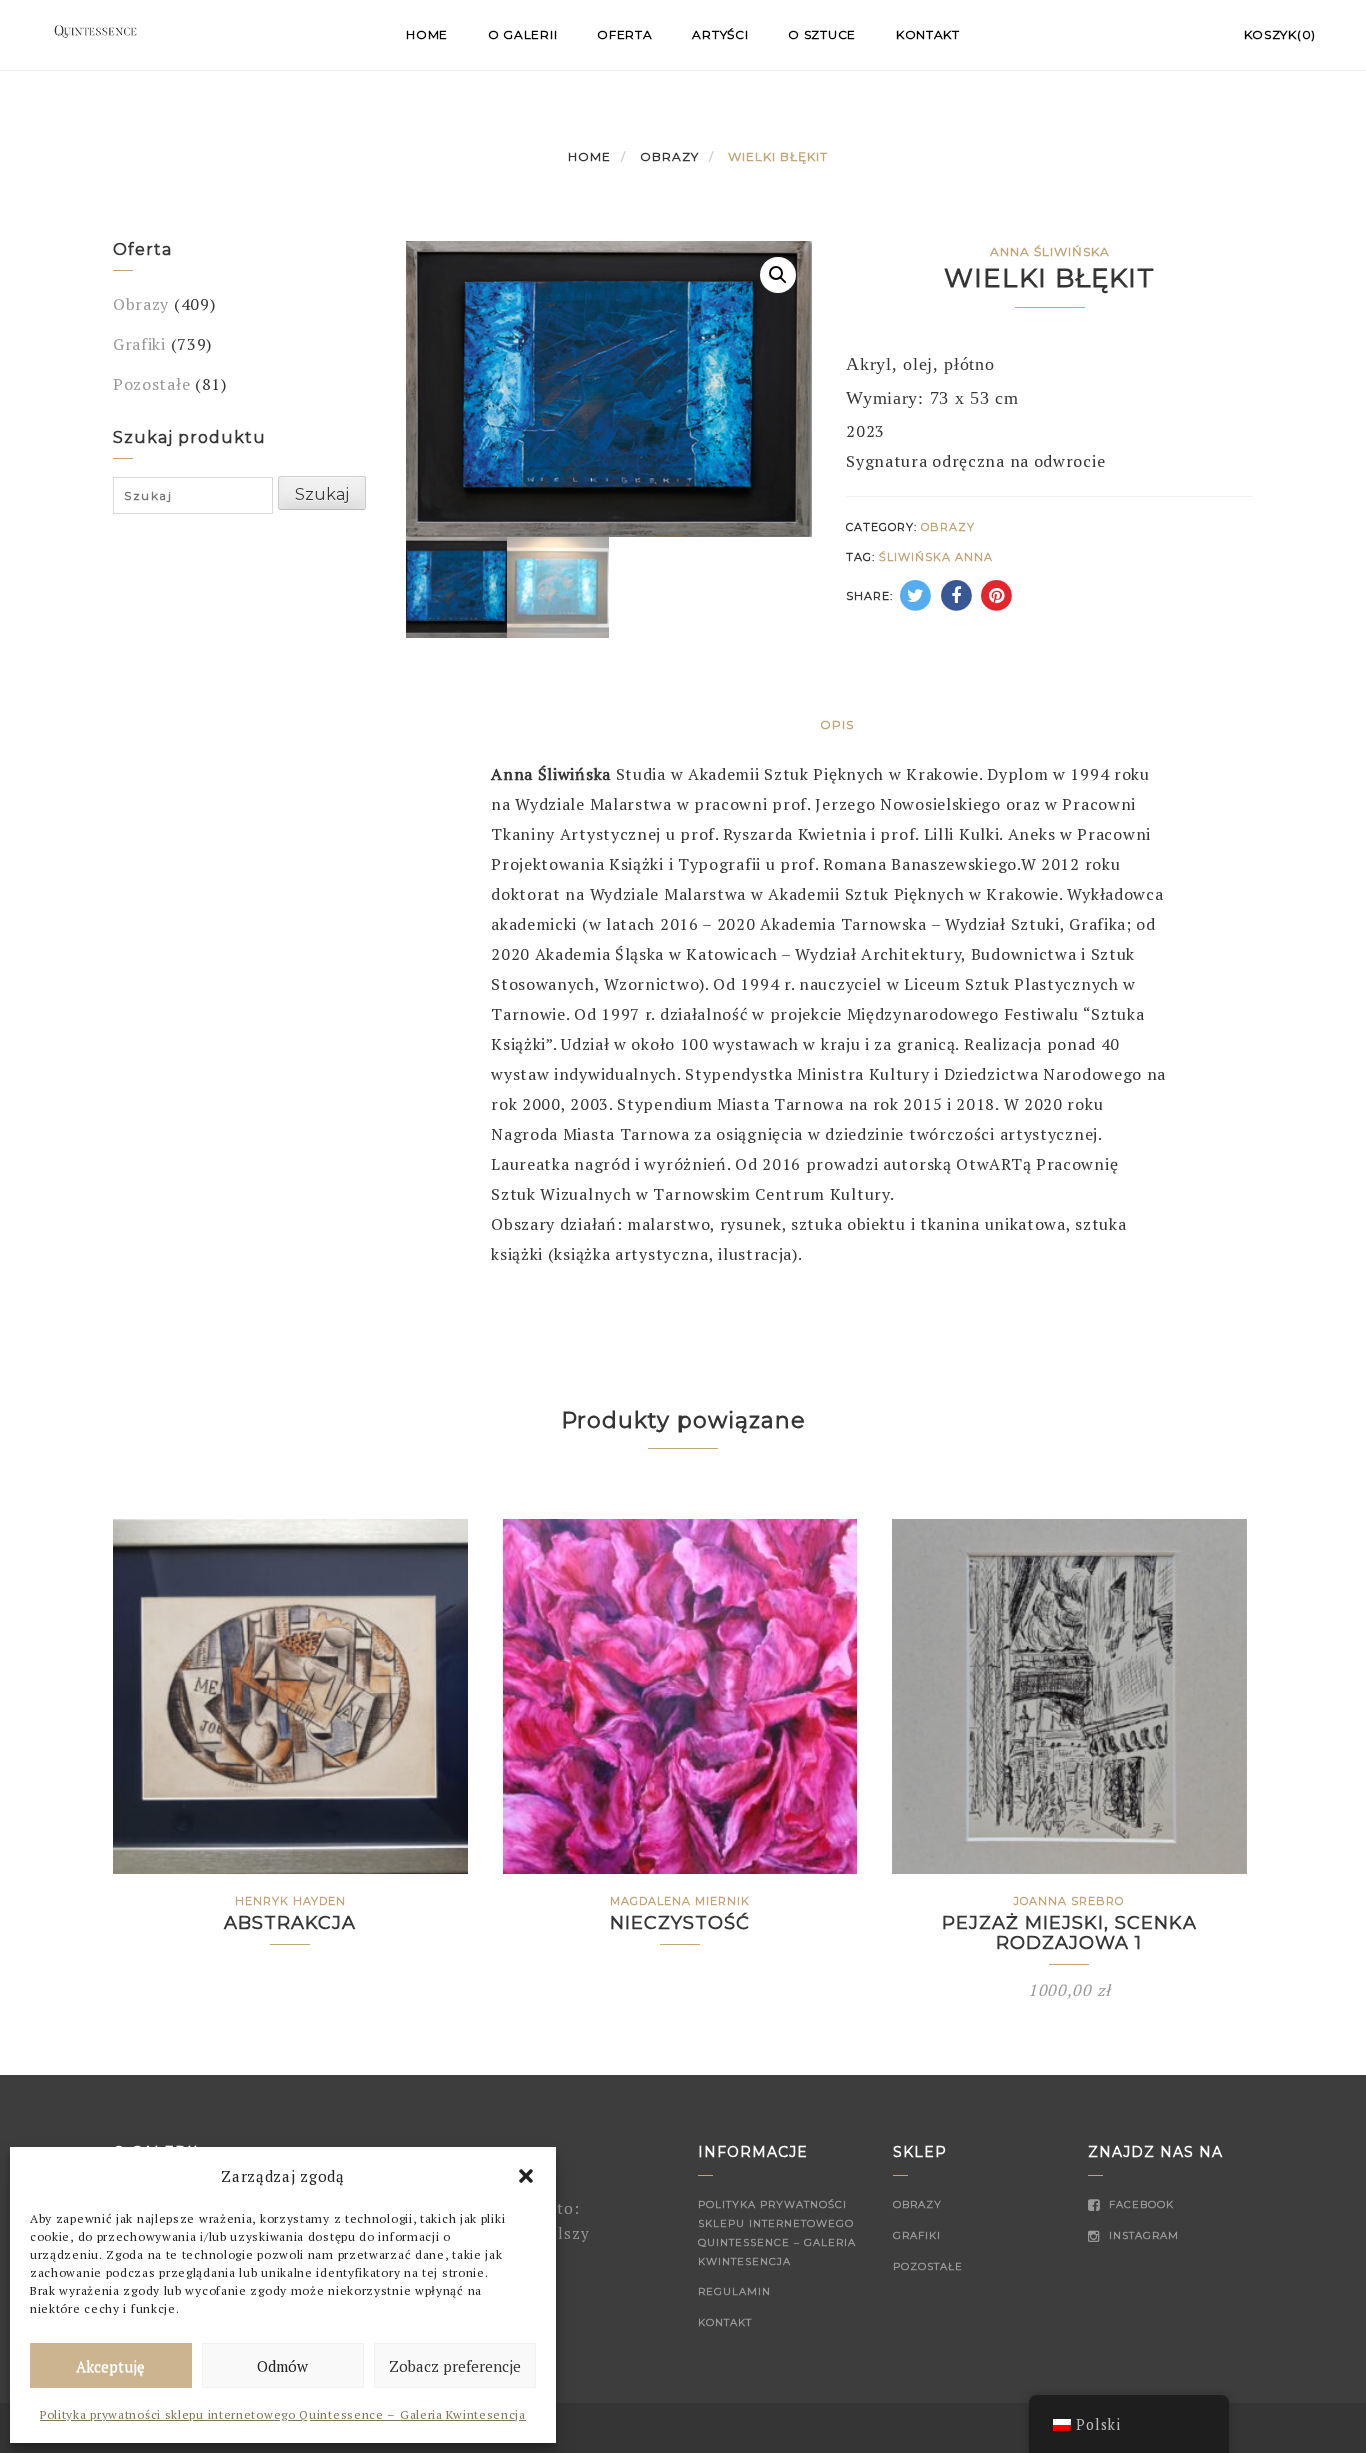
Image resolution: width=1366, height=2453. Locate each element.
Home (427, 34)
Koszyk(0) (1280, 34)
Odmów (282, 2366)
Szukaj (322, 494)
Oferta (624, 34)
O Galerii (522, 34)
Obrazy (669, 156)
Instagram (1142, 2235)
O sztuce (822, 34)
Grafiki (139, 344)
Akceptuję (110, 2366)
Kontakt (928, 34)
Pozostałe (151, 384)
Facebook (1139, 2204)
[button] (526, 2176)
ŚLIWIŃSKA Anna (936, 557)
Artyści (720, 34)
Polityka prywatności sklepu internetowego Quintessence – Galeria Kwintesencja (283, 2414)
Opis (837, 724)
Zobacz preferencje (455, 2366)
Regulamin (734, 2291)
